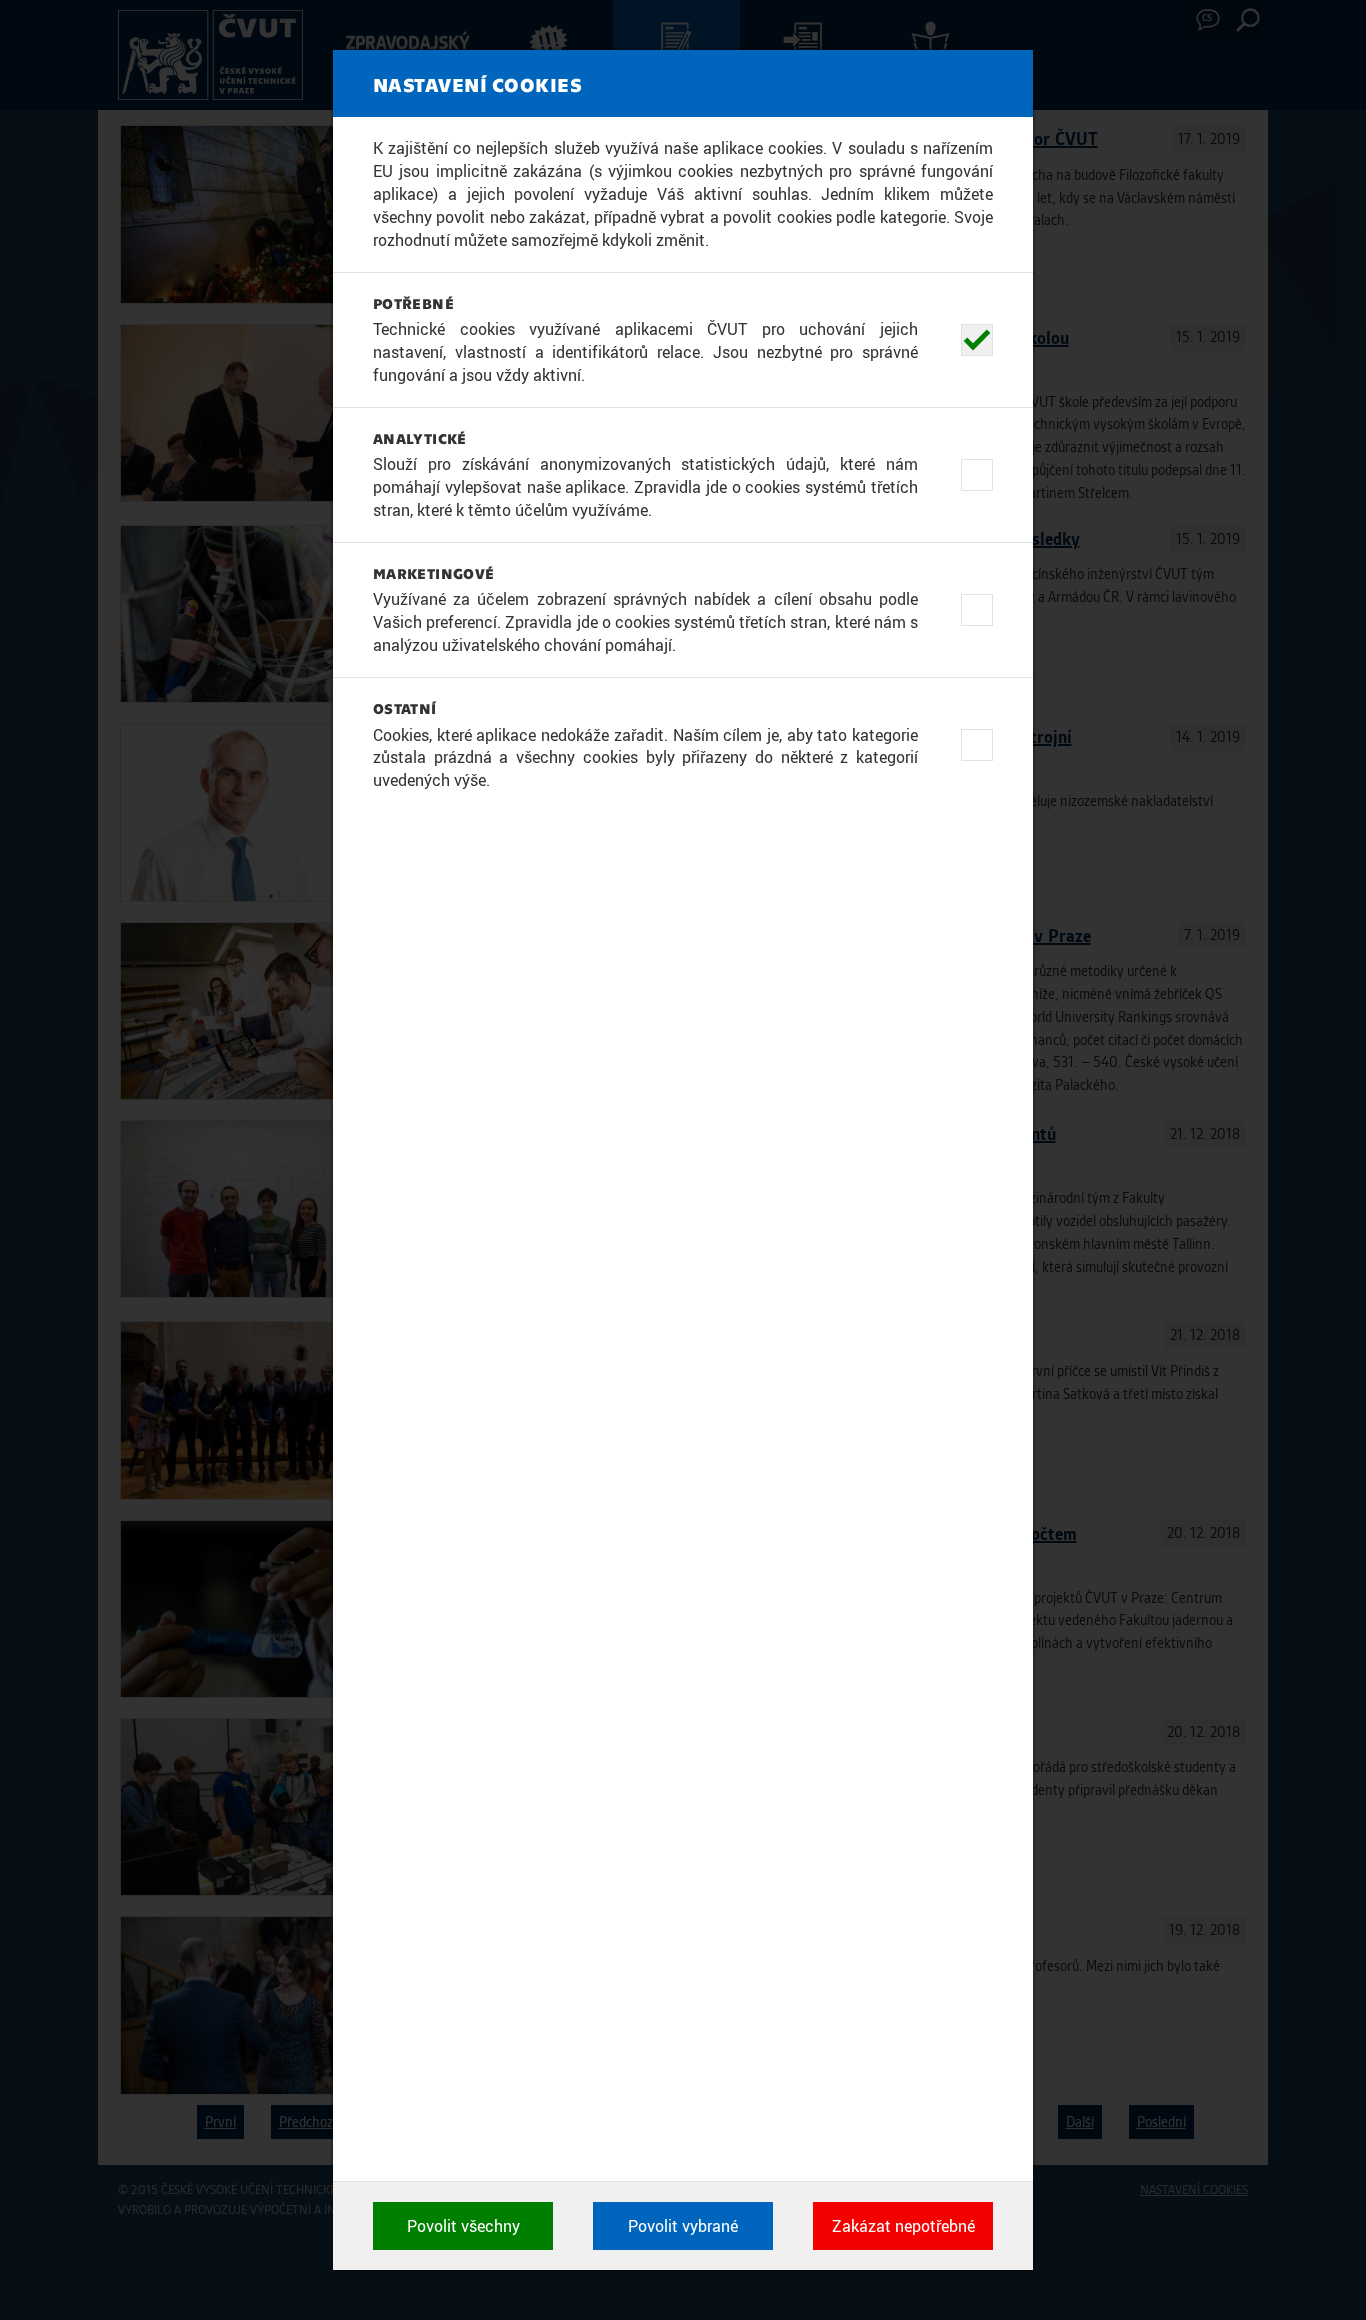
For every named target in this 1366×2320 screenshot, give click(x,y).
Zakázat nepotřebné (903, 2226)
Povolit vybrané (683, 2226)
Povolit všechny (463, 2226)
